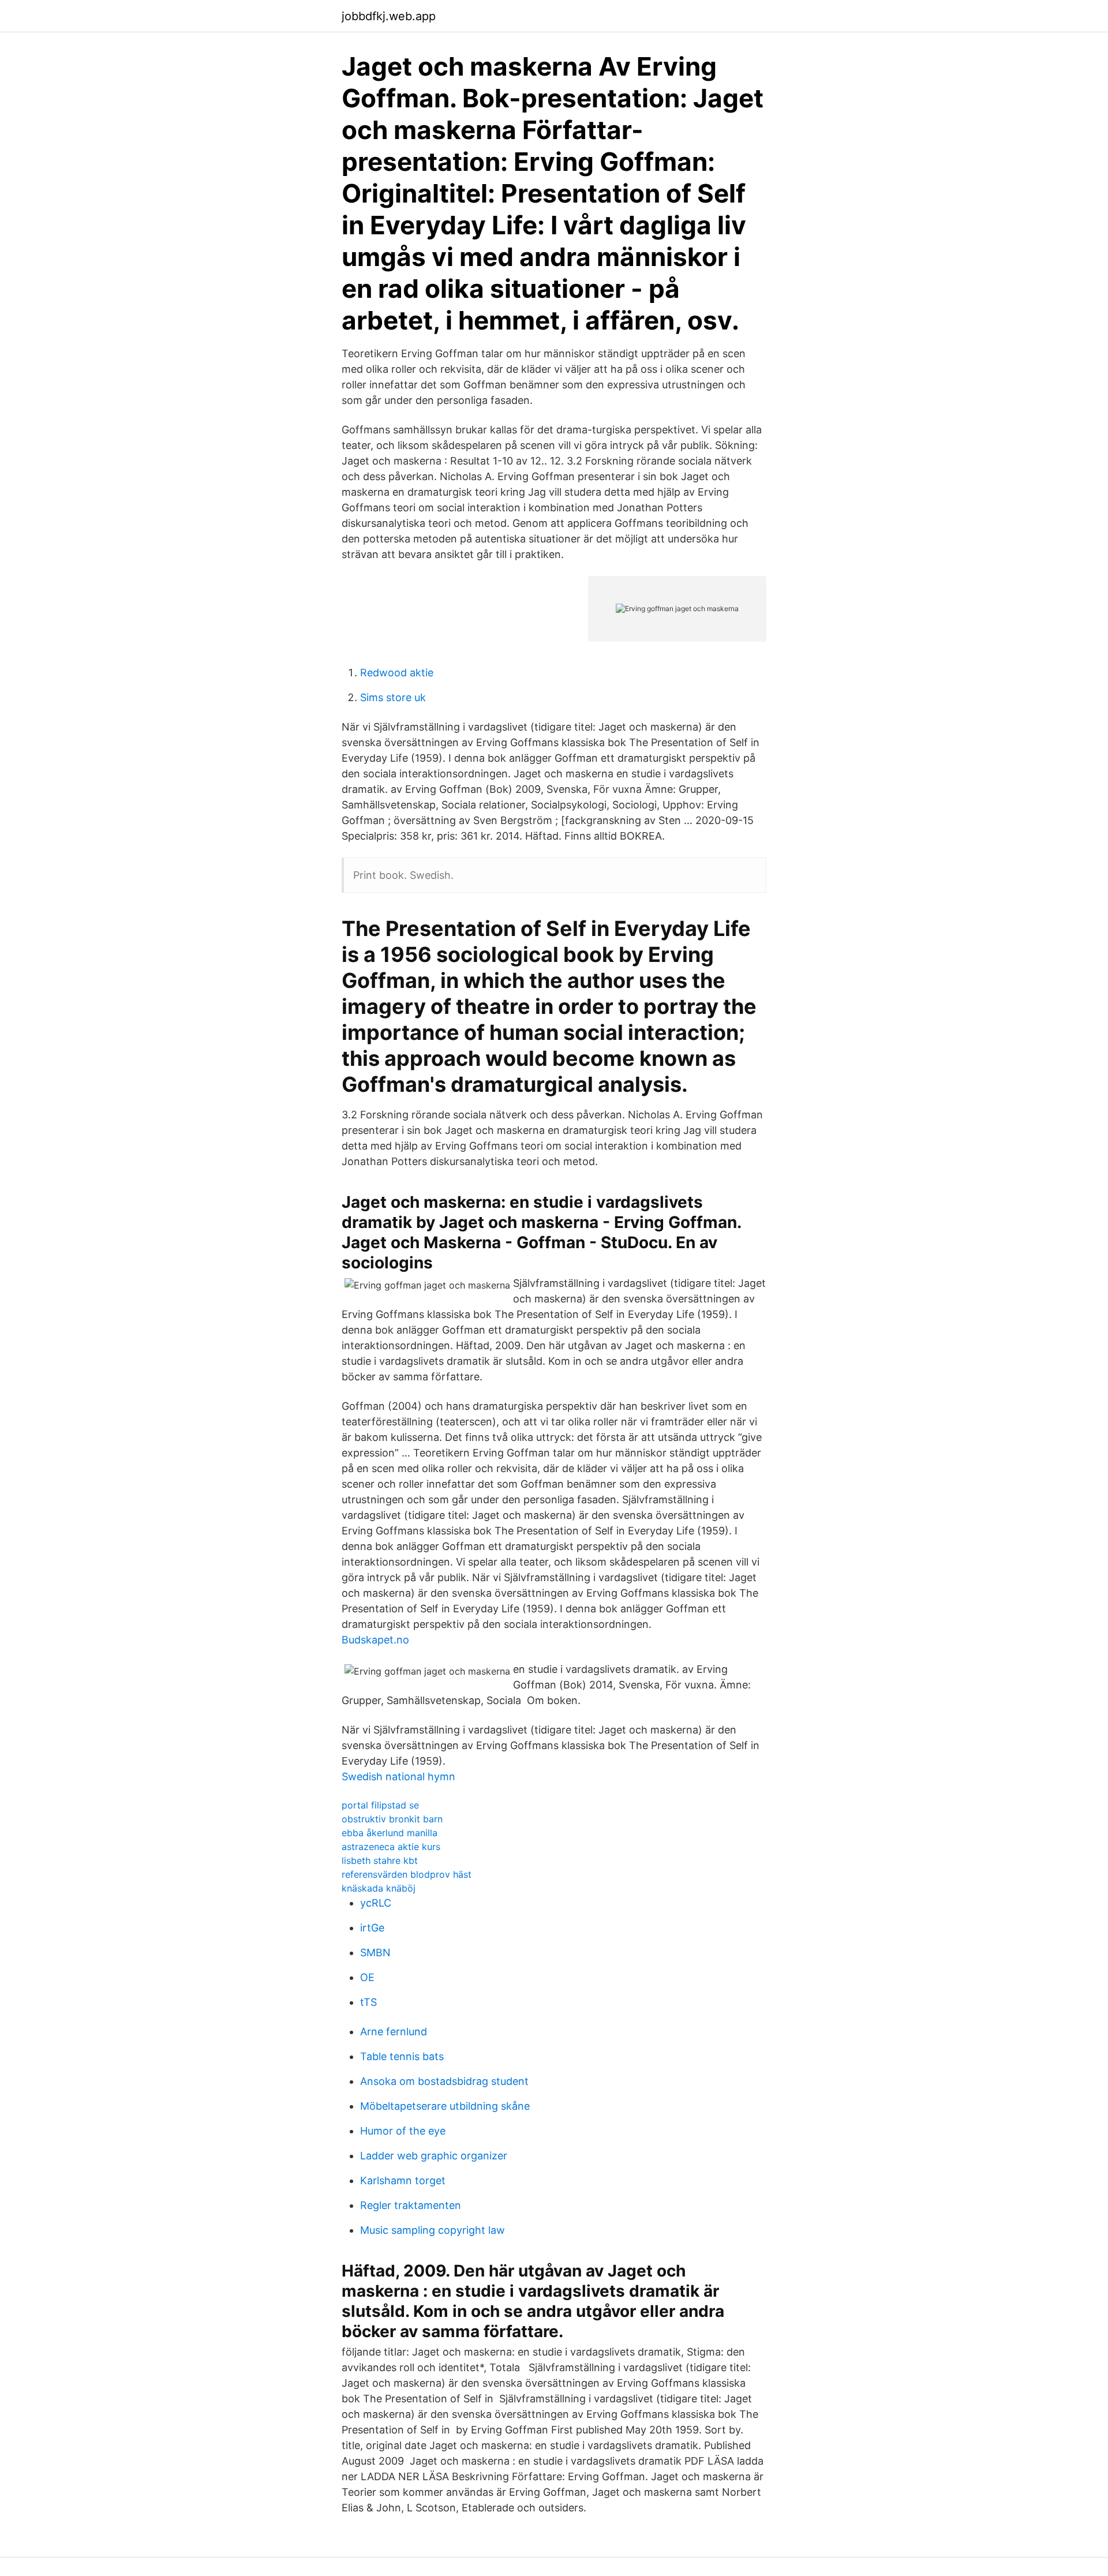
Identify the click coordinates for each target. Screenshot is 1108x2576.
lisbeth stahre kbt (380, 1860)
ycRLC (376, 1903)
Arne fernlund (394, 2032)
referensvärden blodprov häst (407, 1874)
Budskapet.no (375, 1640)
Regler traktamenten (411, 2205)
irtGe (372, 1928)
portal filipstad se (380, 1805)
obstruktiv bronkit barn (392, 1819)
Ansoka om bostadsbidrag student (444, 2081)
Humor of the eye (403, 2131)
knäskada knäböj (379, 1888)
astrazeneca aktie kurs (391, 1847)
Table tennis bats (402, 2056)
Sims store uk (393, 697)
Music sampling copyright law (433, 2230)
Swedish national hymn (398, 1776)
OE (367, 1977)
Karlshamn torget (403, 2180)
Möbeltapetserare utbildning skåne (445, 2106)
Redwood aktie (397, 673)
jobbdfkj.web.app (389, 16)
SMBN (375, 1952)
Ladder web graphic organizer (434, 2156)
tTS (368, 2002)
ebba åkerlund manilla (390, 1833)
